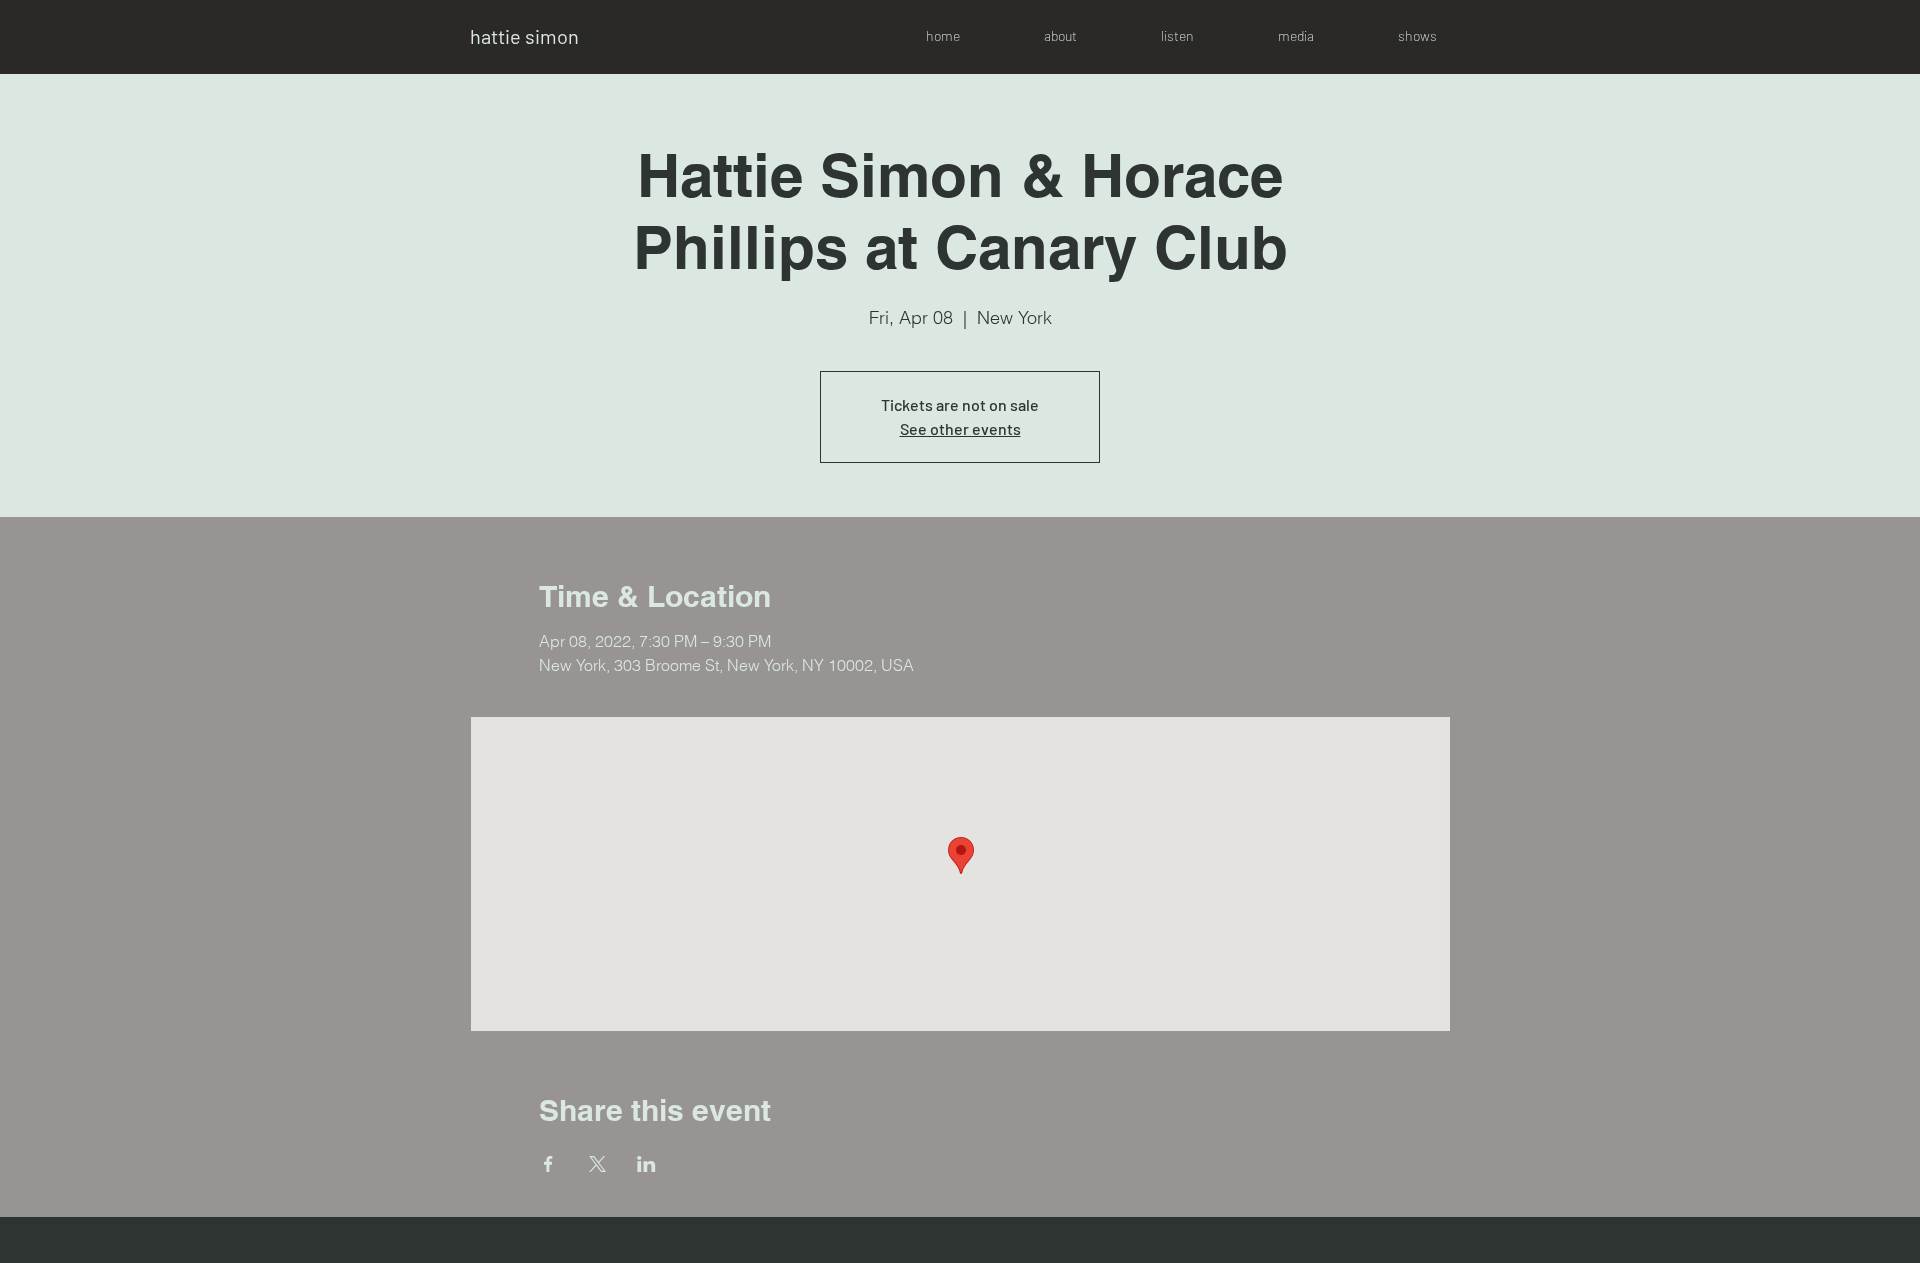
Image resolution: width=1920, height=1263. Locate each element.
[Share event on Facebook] (548, 1164)
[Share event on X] (597, 1164)
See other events (960, 428)
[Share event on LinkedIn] (646, 1164)
